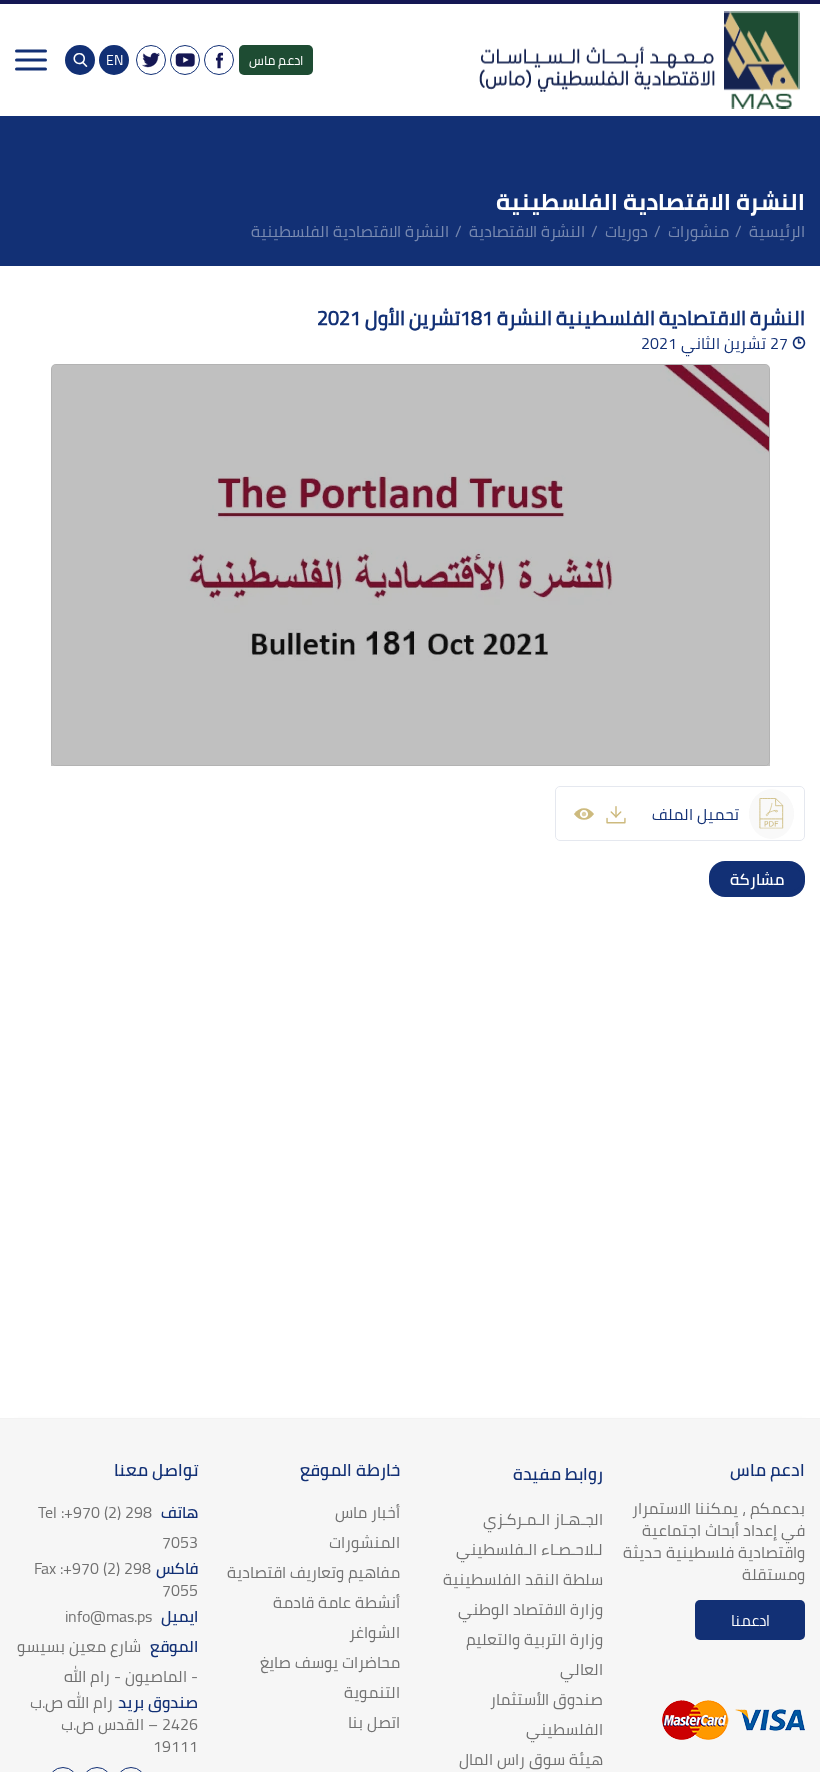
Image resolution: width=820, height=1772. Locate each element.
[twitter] (767, 879)
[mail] (727, 879)
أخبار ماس (367, 1512)
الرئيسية (777, 231)
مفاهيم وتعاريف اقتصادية (313, 1572)
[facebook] (787, 879)
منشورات (698, 231)
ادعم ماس (276, 60)
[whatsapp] (747, 879)
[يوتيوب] (185, 60)
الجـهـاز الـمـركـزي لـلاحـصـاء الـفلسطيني (529, 1534)
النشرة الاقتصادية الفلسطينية (350, 231)
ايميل (131, 1616)
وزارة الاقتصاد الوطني (530, 1609)
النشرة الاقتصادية (527, 231)
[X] (151, 60)
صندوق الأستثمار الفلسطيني (546, 1714)
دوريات (626, 231)
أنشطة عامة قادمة (336, 1602)
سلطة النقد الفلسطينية (523, 1579)
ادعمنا (750, 1620)
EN (114, 60)
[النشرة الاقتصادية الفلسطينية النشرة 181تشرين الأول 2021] (410, 565)
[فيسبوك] (219, 60)
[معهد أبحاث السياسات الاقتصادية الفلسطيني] (638, 60)
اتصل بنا (374, 1722)
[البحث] (80, 60)
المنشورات (364, 1542)
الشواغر (374, 1632)
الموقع (107, 1661)
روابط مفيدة (558, 1474)
